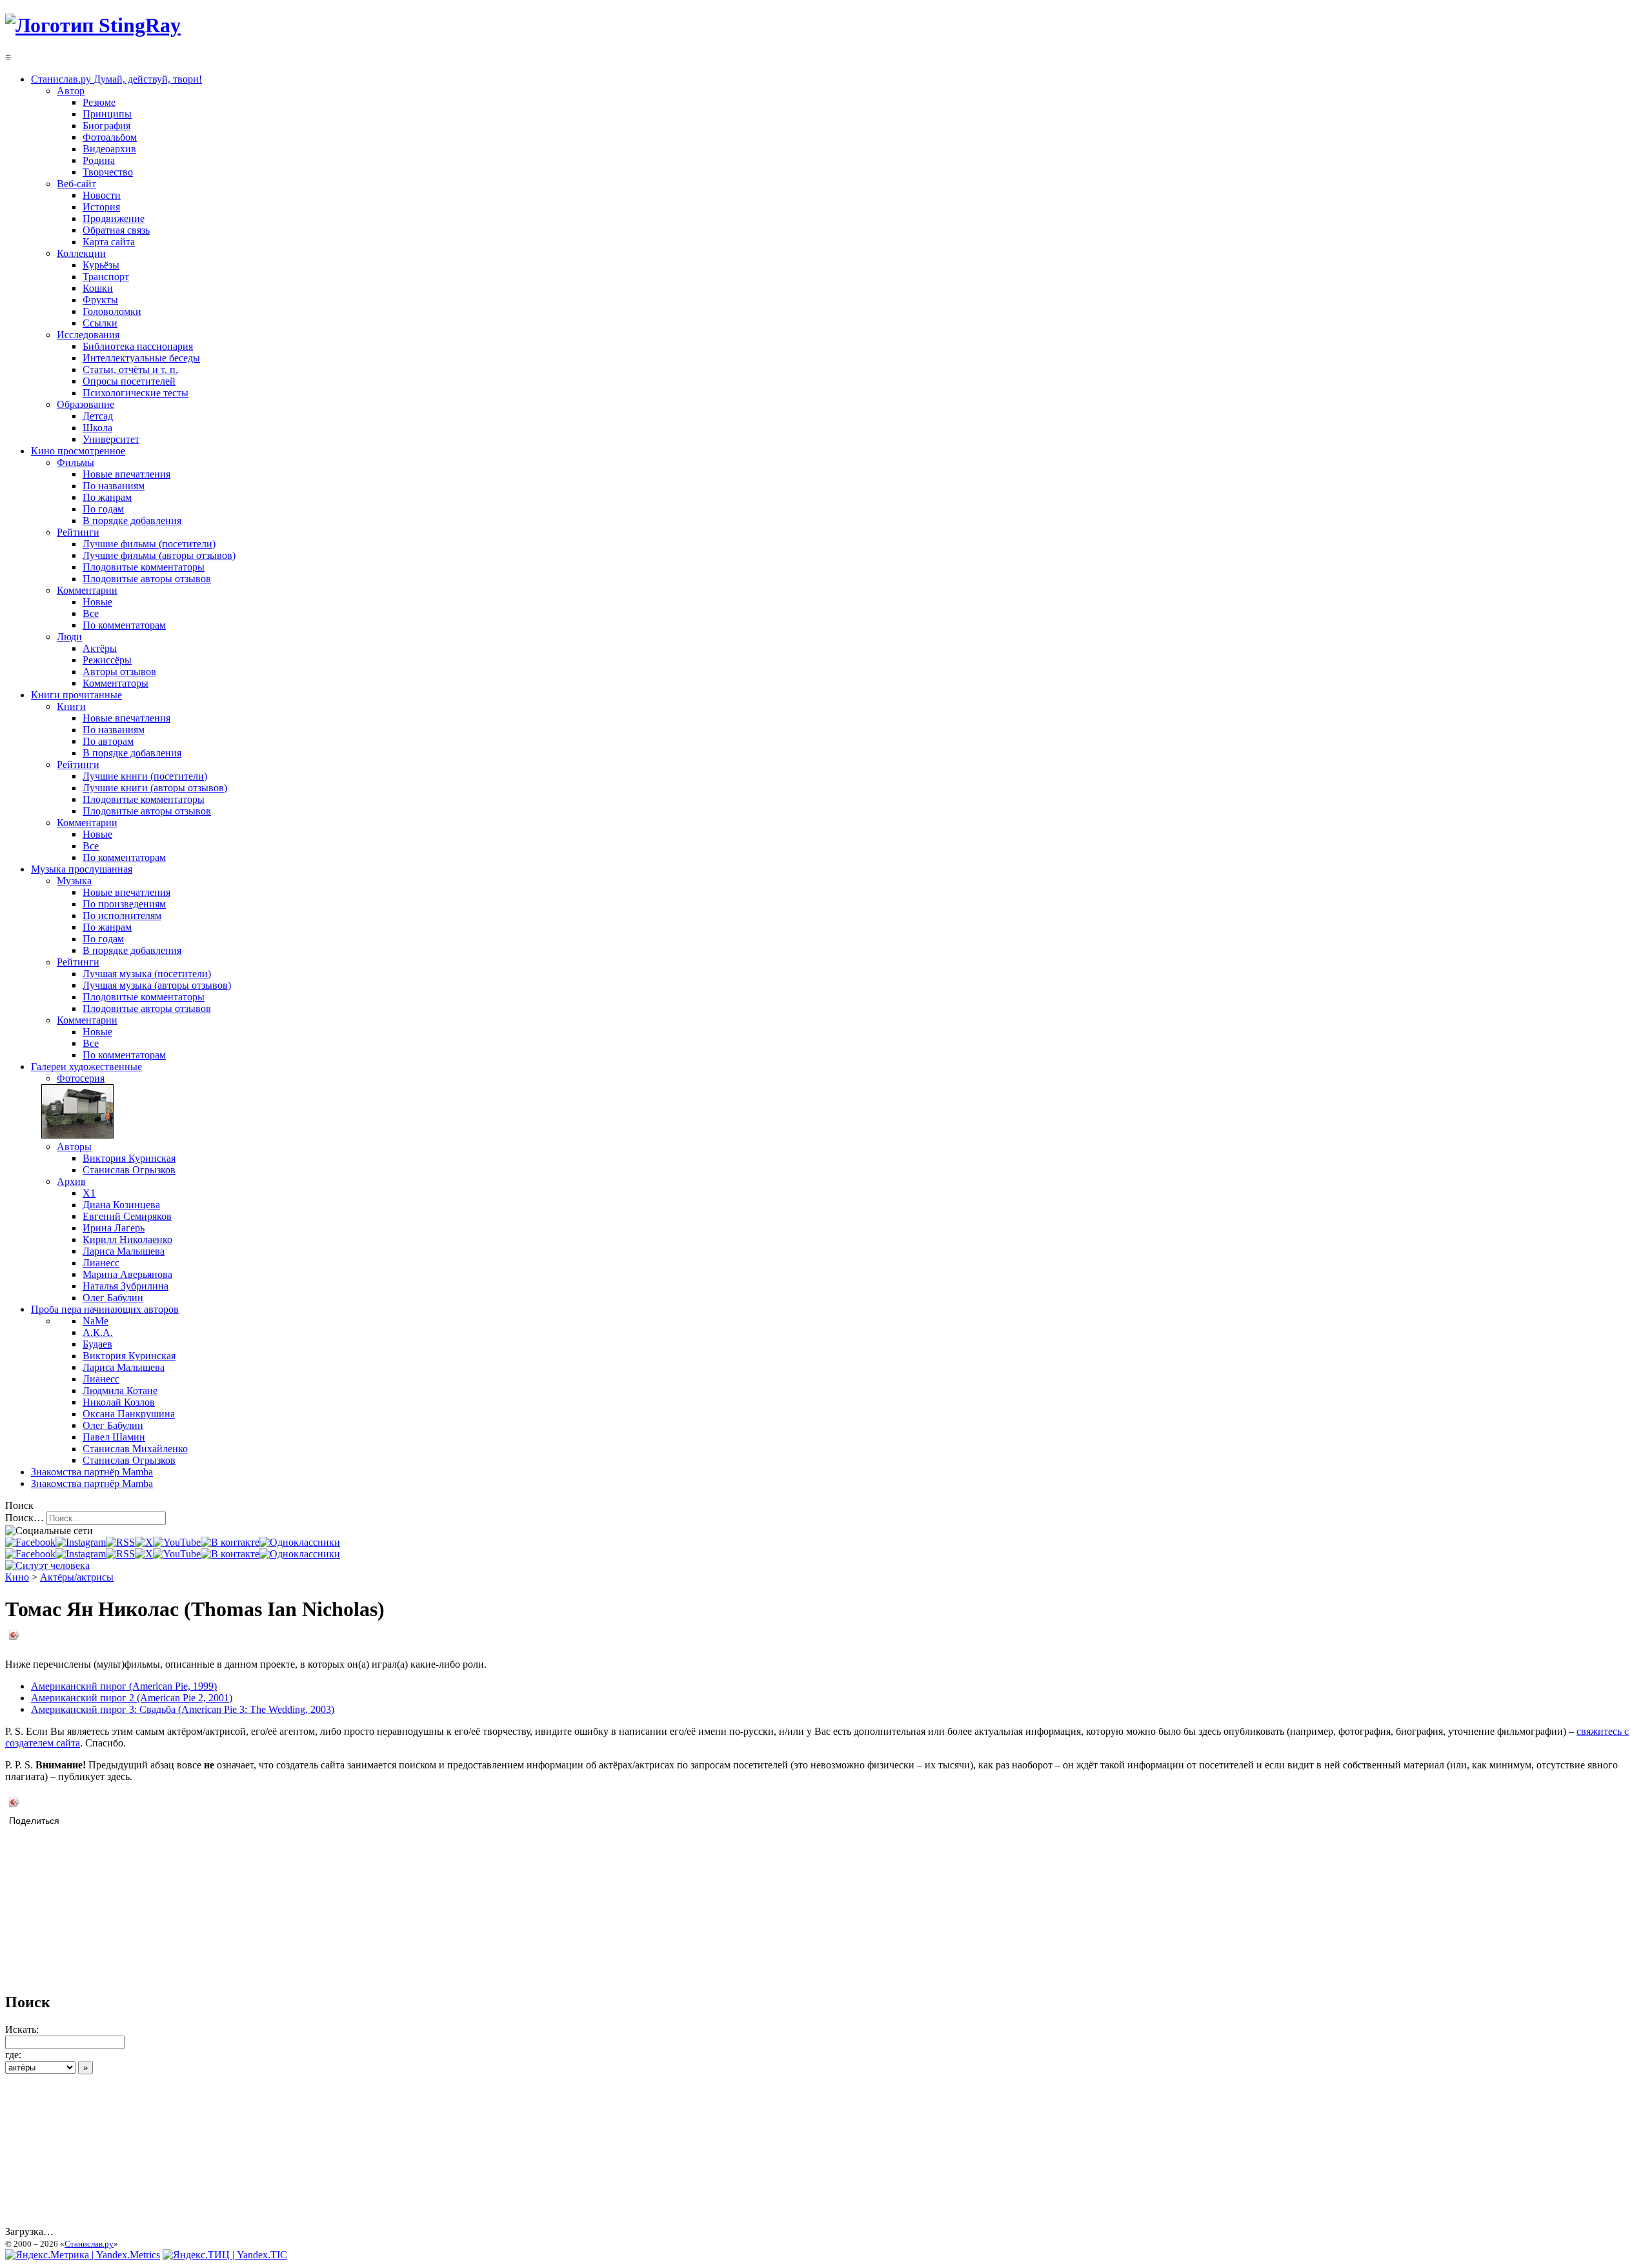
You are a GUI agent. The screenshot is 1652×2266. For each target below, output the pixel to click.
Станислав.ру (89, 2244)
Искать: (22, 2029)
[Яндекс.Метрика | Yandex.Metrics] (83, 2255)
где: (13, 2055)
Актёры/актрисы (77, 1577)
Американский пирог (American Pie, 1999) (124, 1686)
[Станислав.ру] (93, 25)
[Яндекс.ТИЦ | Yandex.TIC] (225, 2255)
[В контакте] (230, 1542)
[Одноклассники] (300, 1542)
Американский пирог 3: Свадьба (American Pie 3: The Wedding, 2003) (183, 1709)
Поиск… (25, 1518)
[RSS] (120, 1542)
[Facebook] (30, 1542)
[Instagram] (81, 1542)
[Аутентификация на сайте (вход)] (47, 1565)
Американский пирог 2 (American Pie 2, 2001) (132, 1698)
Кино (17, 1577)
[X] (144, 1542)
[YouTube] (177, 1542)
